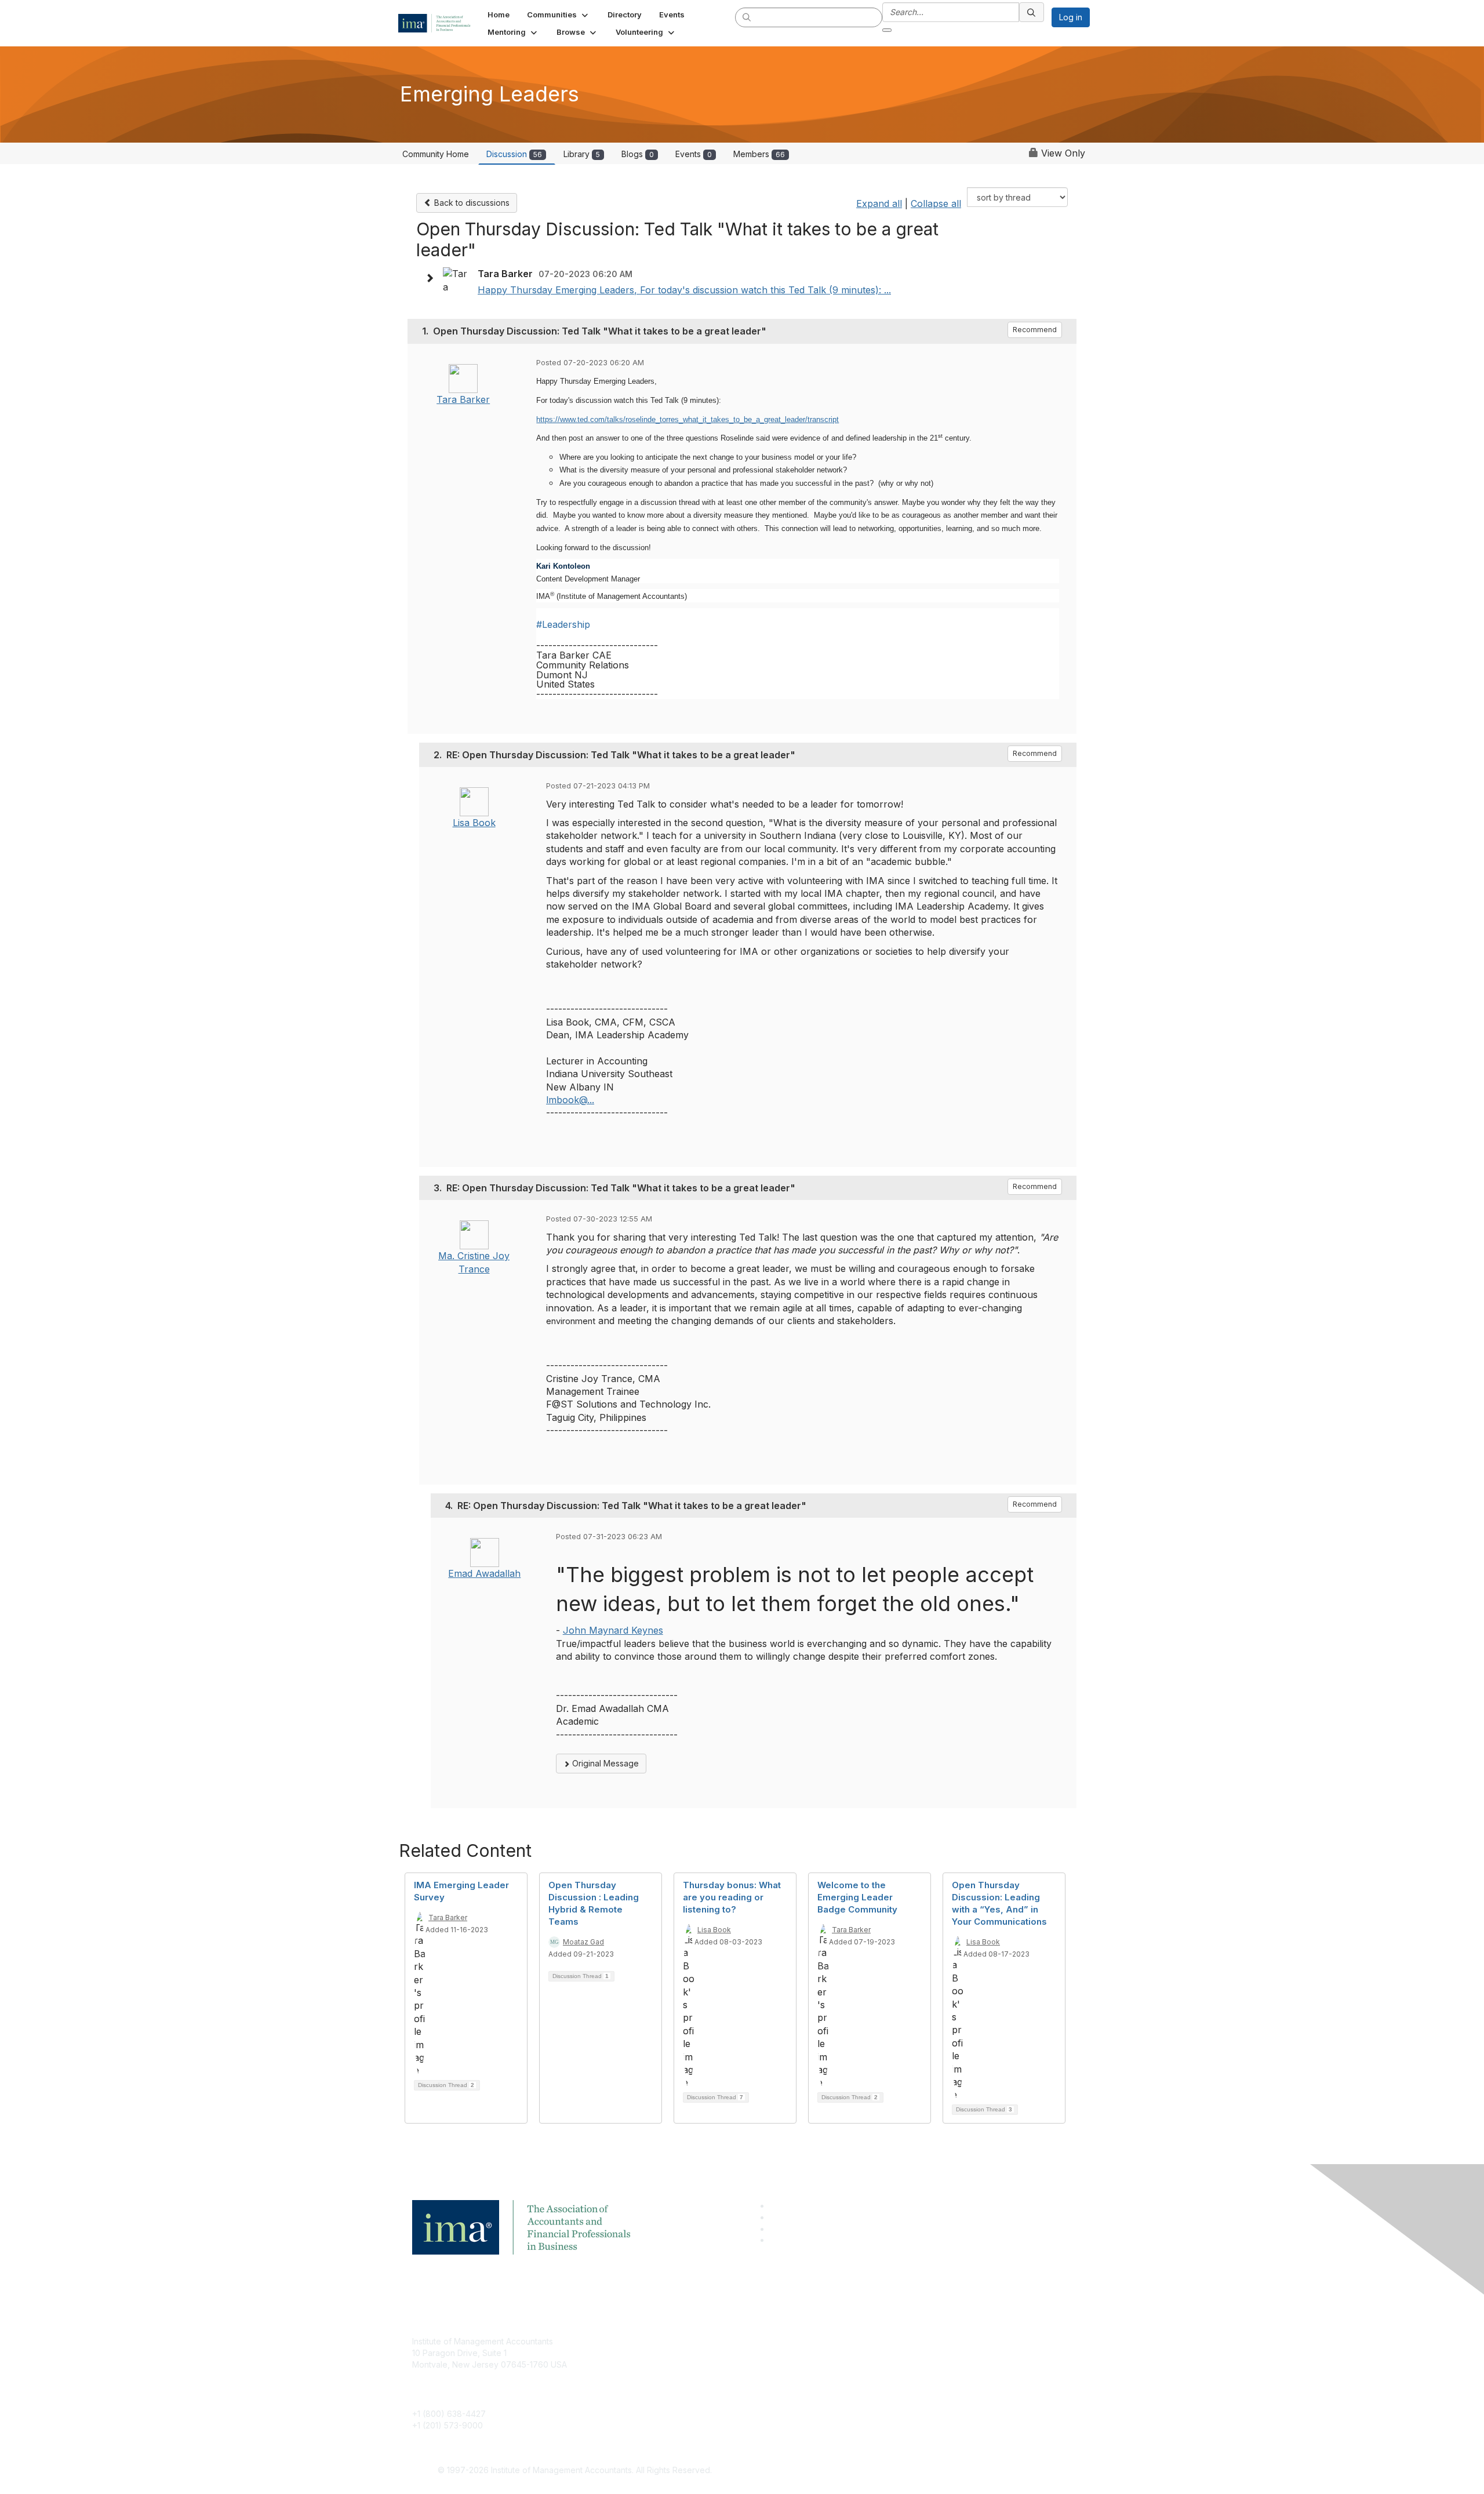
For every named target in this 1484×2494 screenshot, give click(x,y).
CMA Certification (668, 2359)
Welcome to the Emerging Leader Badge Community (857, 1897)
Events (694, 154)
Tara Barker (463, 399)
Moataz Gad (583, 1942)
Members (759, 154)
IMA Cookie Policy (893, 2341)
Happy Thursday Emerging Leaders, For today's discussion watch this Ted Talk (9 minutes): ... (684, 290)
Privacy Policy (885, 2376)
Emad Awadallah (484, 1573)
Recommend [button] (1035, 330)
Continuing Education (676, 2376)
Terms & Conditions (895, 2359)
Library (582, 154)
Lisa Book (474, 823)
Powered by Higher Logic (909, 2471)
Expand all (879, 203)
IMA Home (655, 2341)
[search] (747, 17)
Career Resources (670, 2393)
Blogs (638, 154)
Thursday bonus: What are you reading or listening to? (732, 1897)
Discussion (514, 154)
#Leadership (563, 624)
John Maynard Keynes (613, 1630)
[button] (559, 14)
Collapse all (936, 203)
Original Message (604, 1763)
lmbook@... (570, 1100)
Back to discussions (471, 203)
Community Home (436, 154)
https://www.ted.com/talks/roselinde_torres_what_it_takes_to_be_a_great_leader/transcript (688, 419)
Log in (1071, 17)
